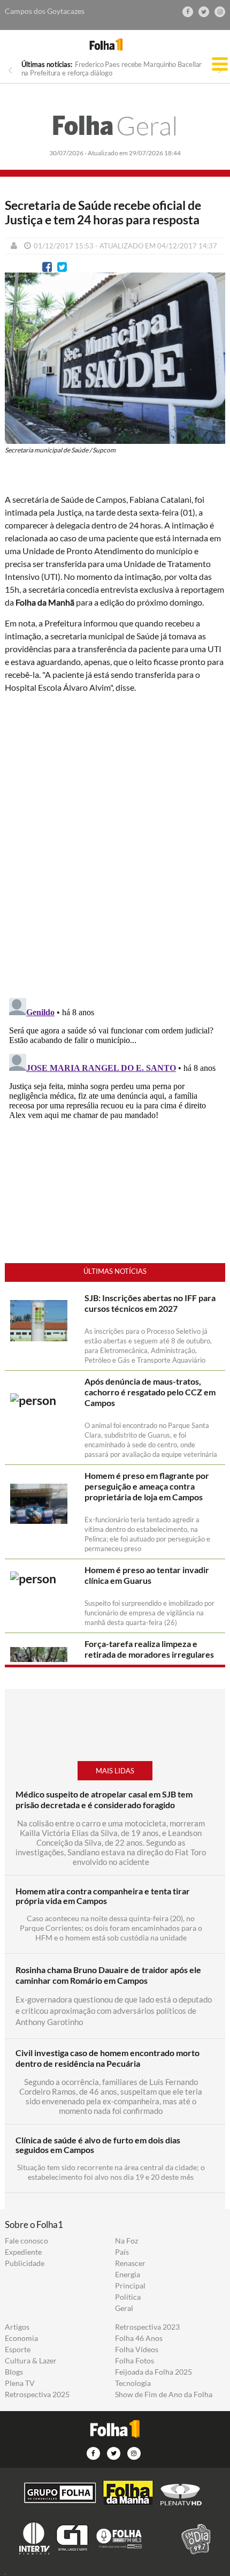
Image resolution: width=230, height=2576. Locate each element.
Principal (130, 2286)
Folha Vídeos (137, 2350)
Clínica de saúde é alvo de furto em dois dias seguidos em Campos (98, 2145)
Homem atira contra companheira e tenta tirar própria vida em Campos (103, 1896)
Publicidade (25, 2263)
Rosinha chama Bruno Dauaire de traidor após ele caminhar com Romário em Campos (108, 1975)
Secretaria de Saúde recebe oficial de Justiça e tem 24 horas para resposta (103, 213)
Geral (115, 126)
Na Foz (126, 2241)
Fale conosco (26, 2241)
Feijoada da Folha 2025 (154, 2372)
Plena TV (20, 2383)
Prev (10, 70)
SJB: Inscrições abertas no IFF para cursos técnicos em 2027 (150, 1303)
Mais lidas (115, 1771)
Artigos (17, 2327)
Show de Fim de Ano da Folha (164, 2394)
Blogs (14, 2372)
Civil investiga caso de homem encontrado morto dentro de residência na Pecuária (108, 2058)
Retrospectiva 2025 (37, 2394)
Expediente (23, 2252)
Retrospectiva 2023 (147, 2327)
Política (128, 2297)
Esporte (18, 2350)
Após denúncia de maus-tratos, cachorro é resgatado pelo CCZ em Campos (150, 1392)
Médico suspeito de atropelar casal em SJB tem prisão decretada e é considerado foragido (104, 1799)
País (122, 2252)
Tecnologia (133, 2383)
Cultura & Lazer (31, 2361)
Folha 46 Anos (139, 2338)
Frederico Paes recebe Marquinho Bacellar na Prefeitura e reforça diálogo (112, 69)
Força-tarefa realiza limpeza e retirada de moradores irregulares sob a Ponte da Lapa (149, 1654)
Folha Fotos (135, 2361)
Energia (128, 2275)
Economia (21, 2338)
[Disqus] (115, 844)
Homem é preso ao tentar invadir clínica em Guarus (147, 1575)
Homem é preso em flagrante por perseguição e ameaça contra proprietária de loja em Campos (147, 1486)
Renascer (130, 2263)
